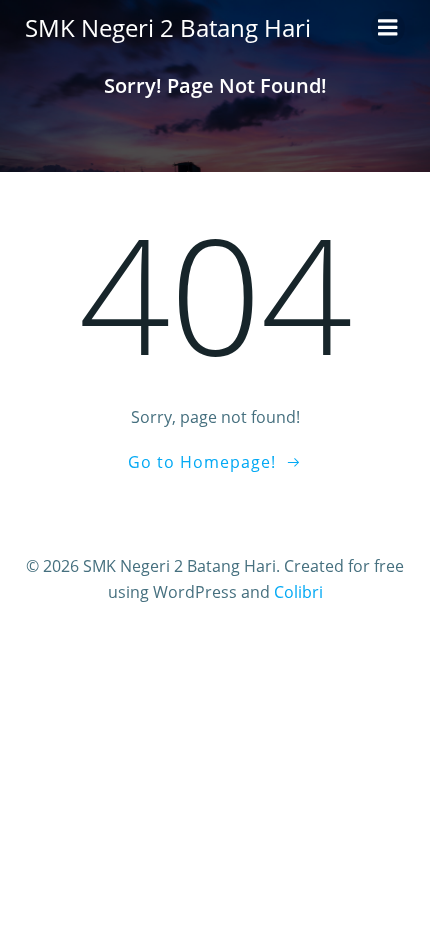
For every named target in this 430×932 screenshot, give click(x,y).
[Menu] (388, 28)
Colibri (298, 592)
